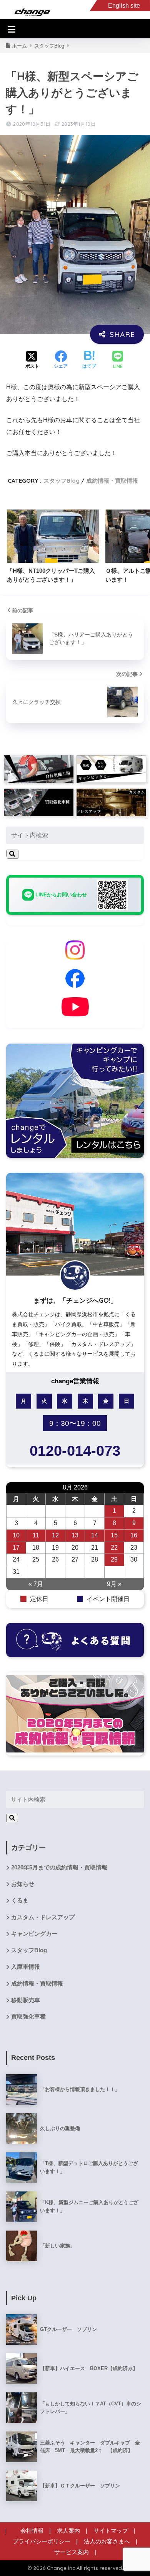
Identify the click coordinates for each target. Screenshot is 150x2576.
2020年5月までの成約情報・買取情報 (59, 1867)
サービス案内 (72, 2552)
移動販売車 (26, 2000)
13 (75, 1535)
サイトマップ (111, 2531)
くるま (20, 1900)
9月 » (114, 1584)
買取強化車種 (28, 2017)
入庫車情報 (26, 1967)
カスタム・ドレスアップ (43, 1917)
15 (114, 1535)
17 (16, 1548)
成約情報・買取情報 (112, 481)
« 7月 (36, 1584)
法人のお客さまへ (107, 2541)
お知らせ (23, 1884)
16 (134, 1535)
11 (36, 1535)
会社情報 (32, 2531)
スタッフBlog (62, 481)
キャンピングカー (34, 1934)
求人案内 (68, 2531)
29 (114, 1559)
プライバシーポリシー (42, 2541)
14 (95, 1535)
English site (124, 6)
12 (55, 1535)
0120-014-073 (75, 1451)
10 (16, 1535)
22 (114, 1548)
